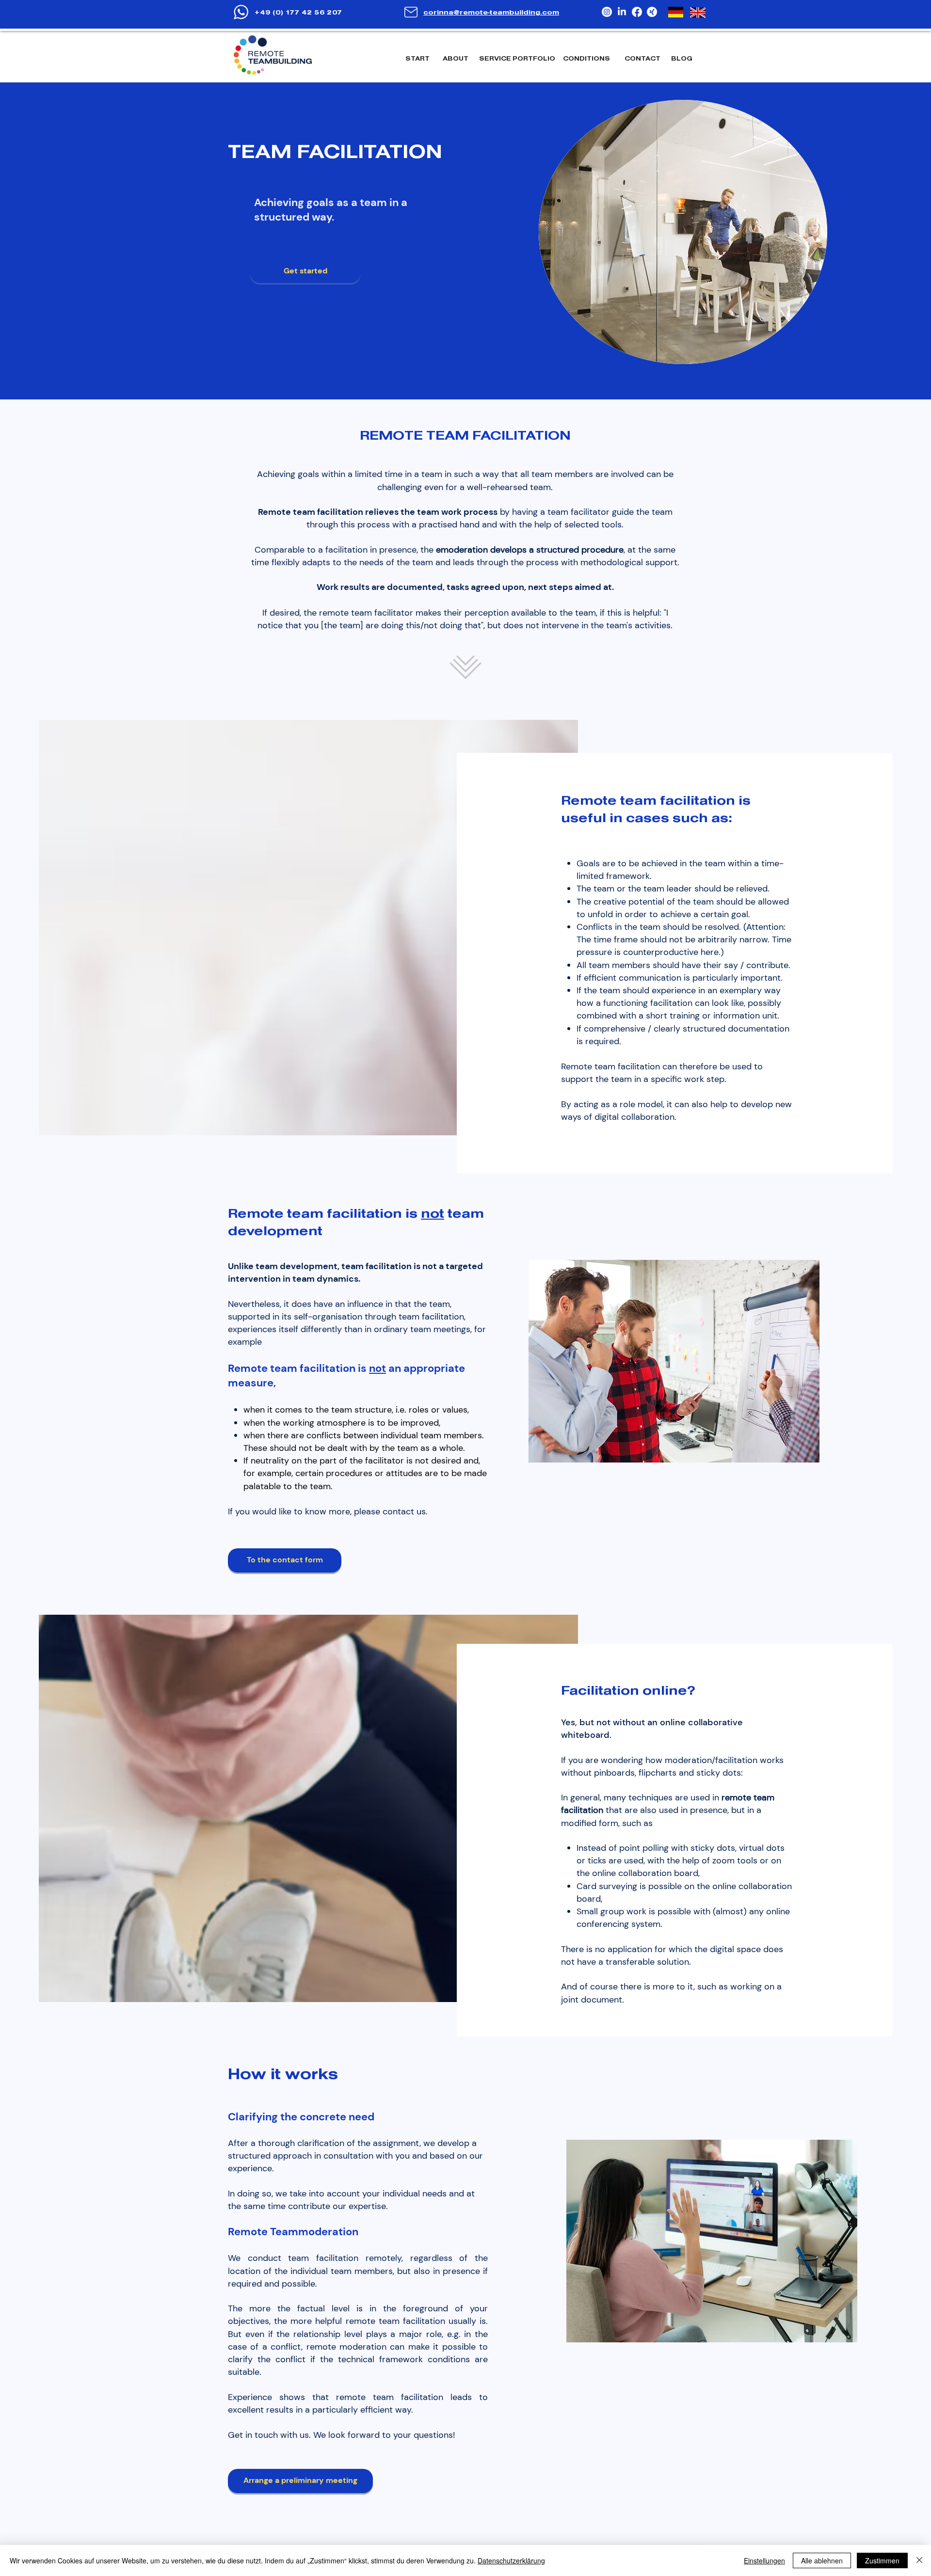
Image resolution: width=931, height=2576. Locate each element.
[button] (518, 59)
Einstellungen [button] (764, 2560)
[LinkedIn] (622, 12)
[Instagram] (607, 12)
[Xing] (652, 12)
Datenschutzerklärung (511, 2560)
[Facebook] (637, 12)
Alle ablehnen (822, 2560)
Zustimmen (882, 2560)
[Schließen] (919, 2560)
